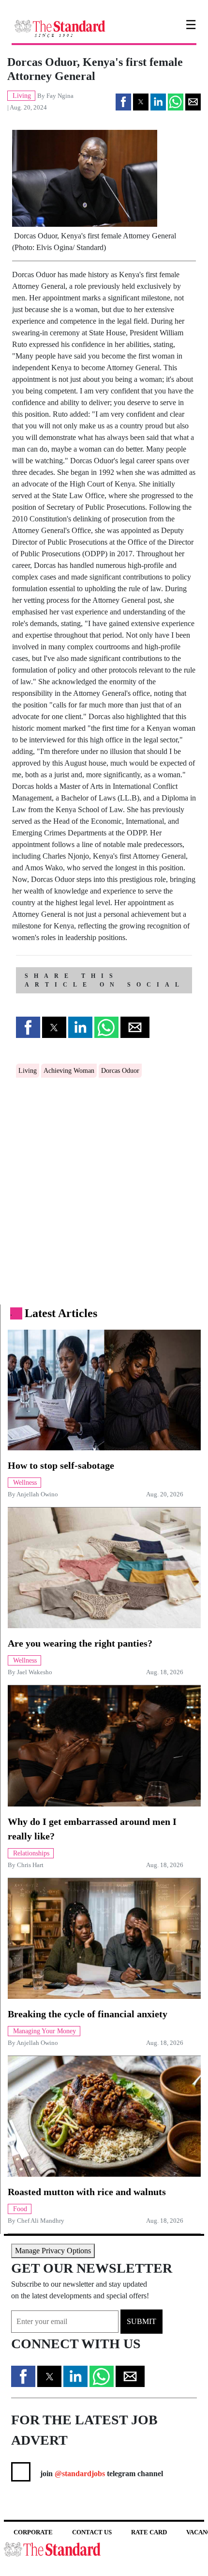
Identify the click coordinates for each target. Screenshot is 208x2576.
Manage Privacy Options (53, 2251)
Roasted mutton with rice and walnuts (87, 2192)
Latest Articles (61, 1313)
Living (28, 1071)
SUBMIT (141, 2321)
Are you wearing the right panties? (80, 1643)
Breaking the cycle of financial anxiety (88, 2014)
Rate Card (149, 2532)
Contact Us (92, 2532)
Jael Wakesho (35, 1672)
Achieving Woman (69, 1071)
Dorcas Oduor (120, 1071)
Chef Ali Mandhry (41, 2221)
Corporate (33, 2532)
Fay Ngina (60, 96)
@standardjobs (79, 2474)
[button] (123, 102)
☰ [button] (191, 25)
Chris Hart (30, 1865)
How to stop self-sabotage (61, 1465)
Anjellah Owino (37, 1494)
